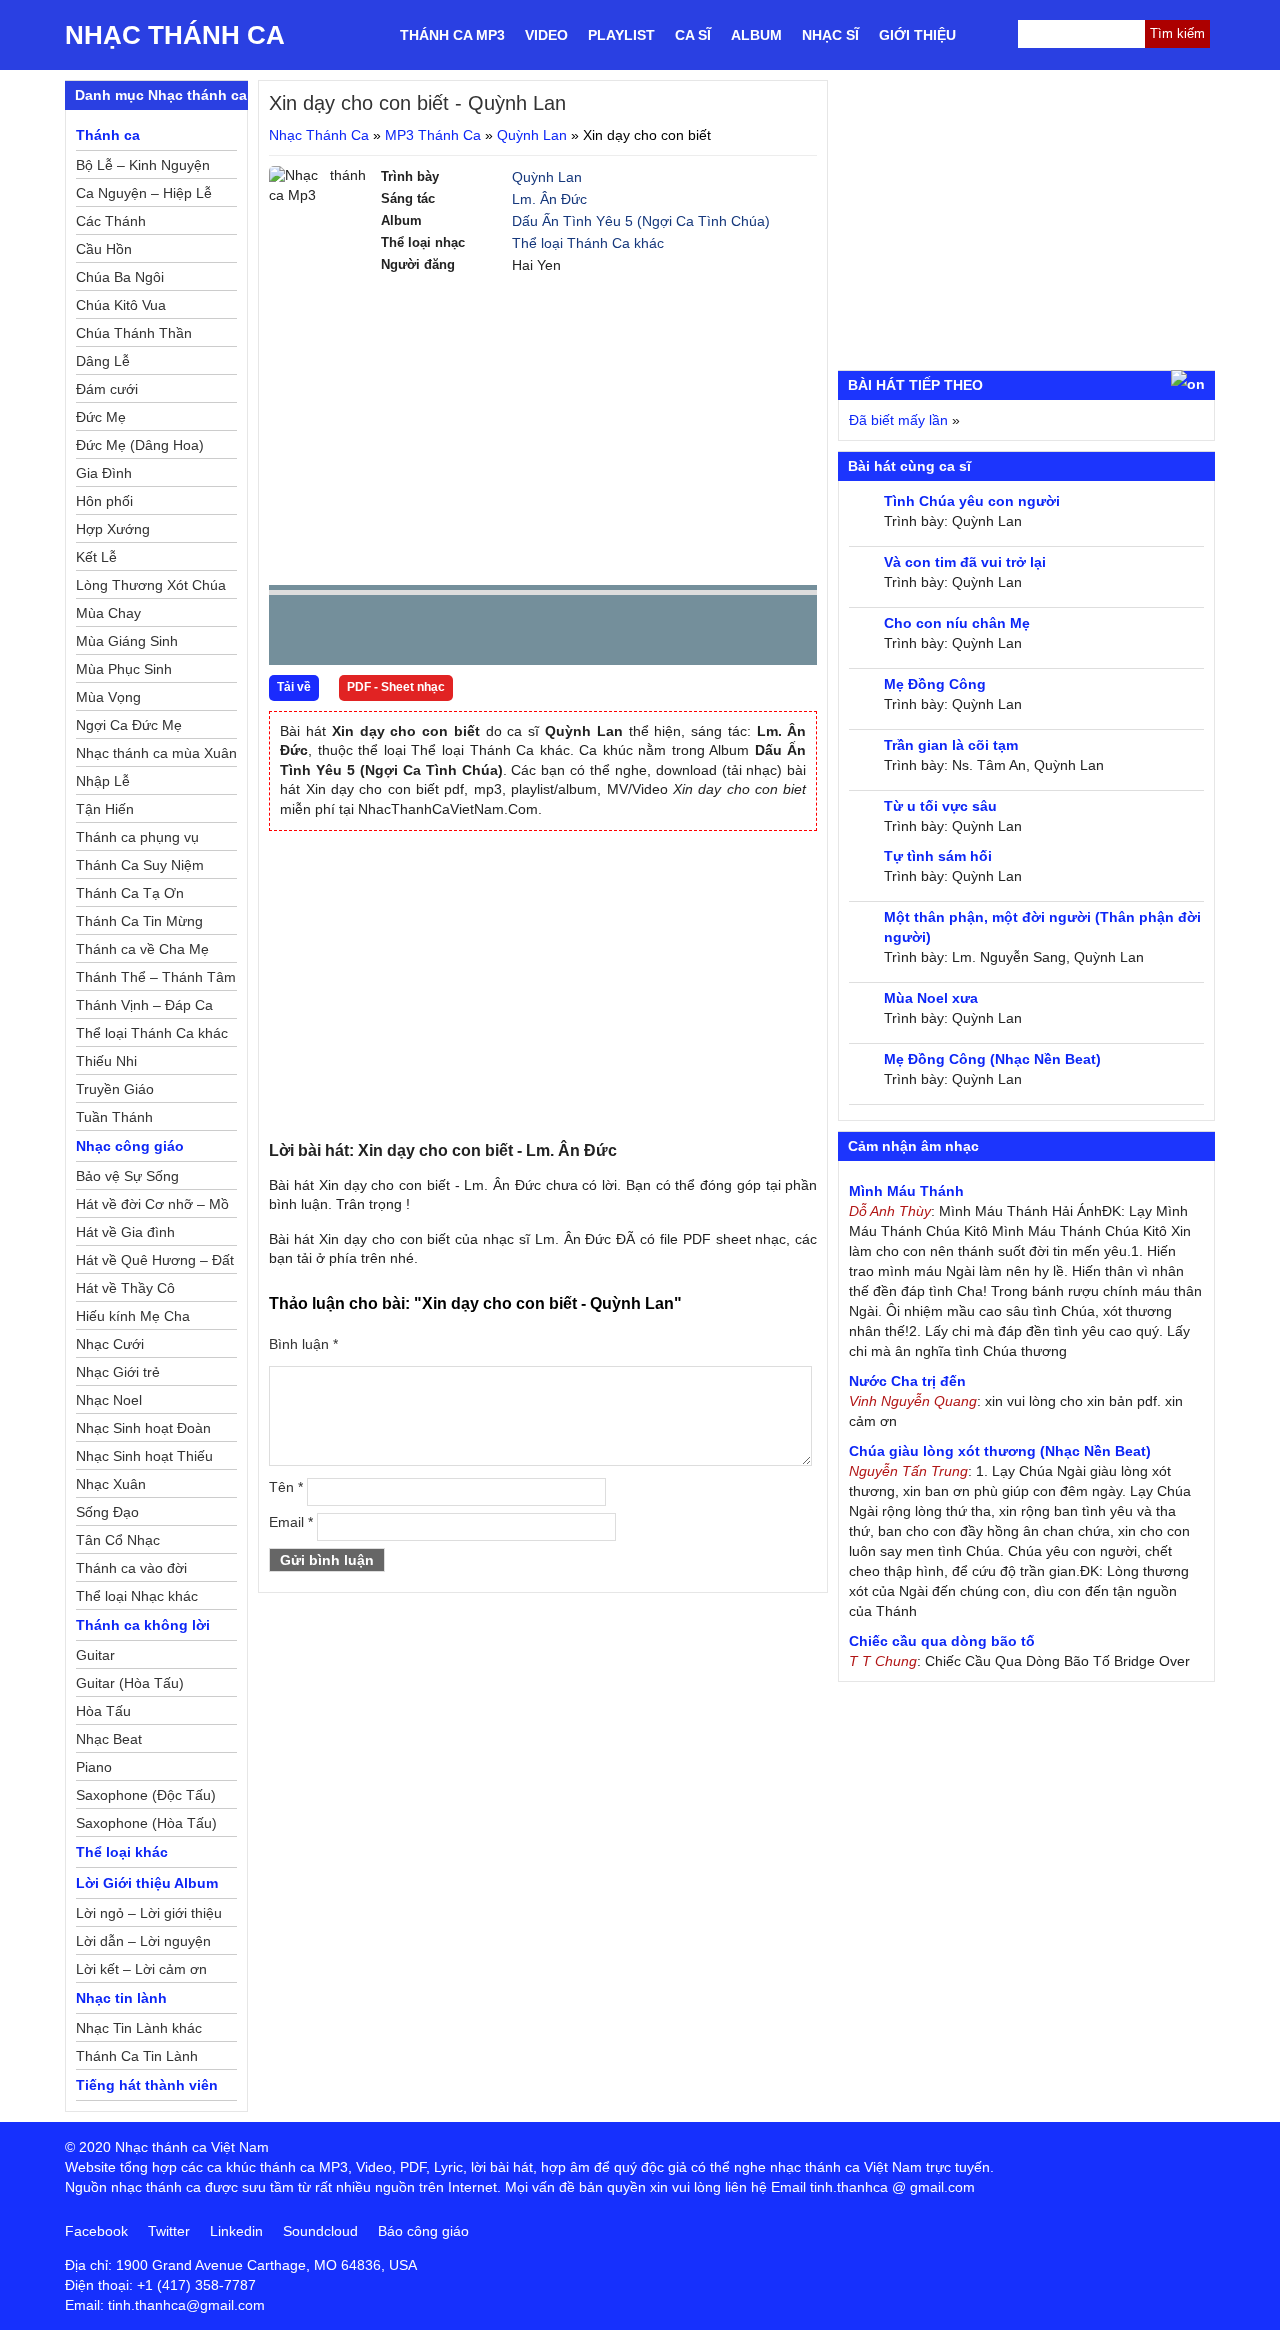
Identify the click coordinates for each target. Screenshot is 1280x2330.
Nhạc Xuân (111, 1484)
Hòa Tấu (103, 1711)
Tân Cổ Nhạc (118, 1540)
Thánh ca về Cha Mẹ (142, 949)
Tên (286, 1487)
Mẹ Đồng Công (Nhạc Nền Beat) (992, 1059)
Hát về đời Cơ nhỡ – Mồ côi (152, 1207)
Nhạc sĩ (830, 35)
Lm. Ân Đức (549, 199)
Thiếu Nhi (106, 1061)
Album (756, 35)
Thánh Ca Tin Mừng (139, 921)
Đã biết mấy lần (898, 420)
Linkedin (236, 2231)
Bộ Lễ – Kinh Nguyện (143, 165)
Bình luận (303, 1344)
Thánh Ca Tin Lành (137, 2056)
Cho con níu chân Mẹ (957, 623)
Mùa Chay (108, 613)
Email (291, 1522)
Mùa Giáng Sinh (127, 641)
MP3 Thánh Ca (433, 135)
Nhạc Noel (109, 1400)
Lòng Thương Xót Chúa (151, 585)
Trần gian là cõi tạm (951, 745)
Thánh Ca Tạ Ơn (130, 893)
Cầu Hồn (104, 249)
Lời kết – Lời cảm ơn (141, 1969)
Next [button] (398, 634)
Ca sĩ (693, 35)
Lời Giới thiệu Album (147, 1883)
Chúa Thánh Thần (134, 333)
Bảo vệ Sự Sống (127, 1176)
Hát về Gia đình (125, 1232)
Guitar (95, 1655)
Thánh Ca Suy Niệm (140, 865)
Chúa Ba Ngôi (120, 277)
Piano (94, 1767)
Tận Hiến (105, 809)
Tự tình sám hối (938, 856)
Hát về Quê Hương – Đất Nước (155, 1263)
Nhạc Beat (109, 1739)
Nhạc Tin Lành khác (139, 2028)
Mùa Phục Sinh (124, 669)
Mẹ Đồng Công (935, 684)
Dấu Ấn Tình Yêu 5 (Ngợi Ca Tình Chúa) (641, 221)
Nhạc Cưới (110, 1344)
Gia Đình (104, 473)
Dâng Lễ (103, 361)
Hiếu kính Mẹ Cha (133, 1316)
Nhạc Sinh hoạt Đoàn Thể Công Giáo (143, 1431)
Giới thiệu (917, 35)
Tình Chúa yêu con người (972, 501)
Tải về (294, 687)
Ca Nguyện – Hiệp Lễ (144, 193)
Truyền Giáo (115, 1089)
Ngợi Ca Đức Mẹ (129, 725)
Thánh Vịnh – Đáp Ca (144, 1005)
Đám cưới (107, 389)
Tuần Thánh (114, 1117)
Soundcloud (320, 2231)
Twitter (169, 2231)
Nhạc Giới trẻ (118, 1372)
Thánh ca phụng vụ (137, 837)
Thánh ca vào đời (131, 1568)
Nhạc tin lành (121, 1998)
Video (546, 35)
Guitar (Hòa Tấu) (130, 1683)
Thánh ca (108, 135)
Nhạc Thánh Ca (175, 35)
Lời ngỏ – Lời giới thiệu (149, 1913)
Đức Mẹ (101, 417)
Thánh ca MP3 (452, 35)
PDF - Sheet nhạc (396, 687)
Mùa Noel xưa (931, 998)
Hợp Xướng (113, 529)
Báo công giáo (423, 2231)
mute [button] (683, 631)
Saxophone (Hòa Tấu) (146, 1823)
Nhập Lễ (103, 781)
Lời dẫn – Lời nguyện (143, 1941)
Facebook (96, 2231)
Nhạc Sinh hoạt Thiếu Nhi (144, 1459)
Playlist (621, 35)
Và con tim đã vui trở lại (965, 562)
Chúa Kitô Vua (121, 305)
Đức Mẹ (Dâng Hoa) (140, 445)
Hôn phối (104, 501)
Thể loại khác (122, 1852)
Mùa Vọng (108, 697)
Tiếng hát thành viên (147, 2085)
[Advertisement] (543, 430)
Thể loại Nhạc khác (137, 1596)
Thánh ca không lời (143, 1625)
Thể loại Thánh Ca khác (588, 243)
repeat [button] (463, 634)
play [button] (347, 631)
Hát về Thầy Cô (125, 1288)
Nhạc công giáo (130, 1146)
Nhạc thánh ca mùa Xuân (156, 753)
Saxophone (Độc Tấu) (146, 1795)
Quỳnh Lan (532, 135)
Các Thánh (111, 221)
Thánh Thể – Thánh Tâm (156, 977)
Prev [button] (296, 634)
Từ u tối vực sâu (940, 806)
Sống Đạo (107, 1512)
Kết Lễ (96, 557)
